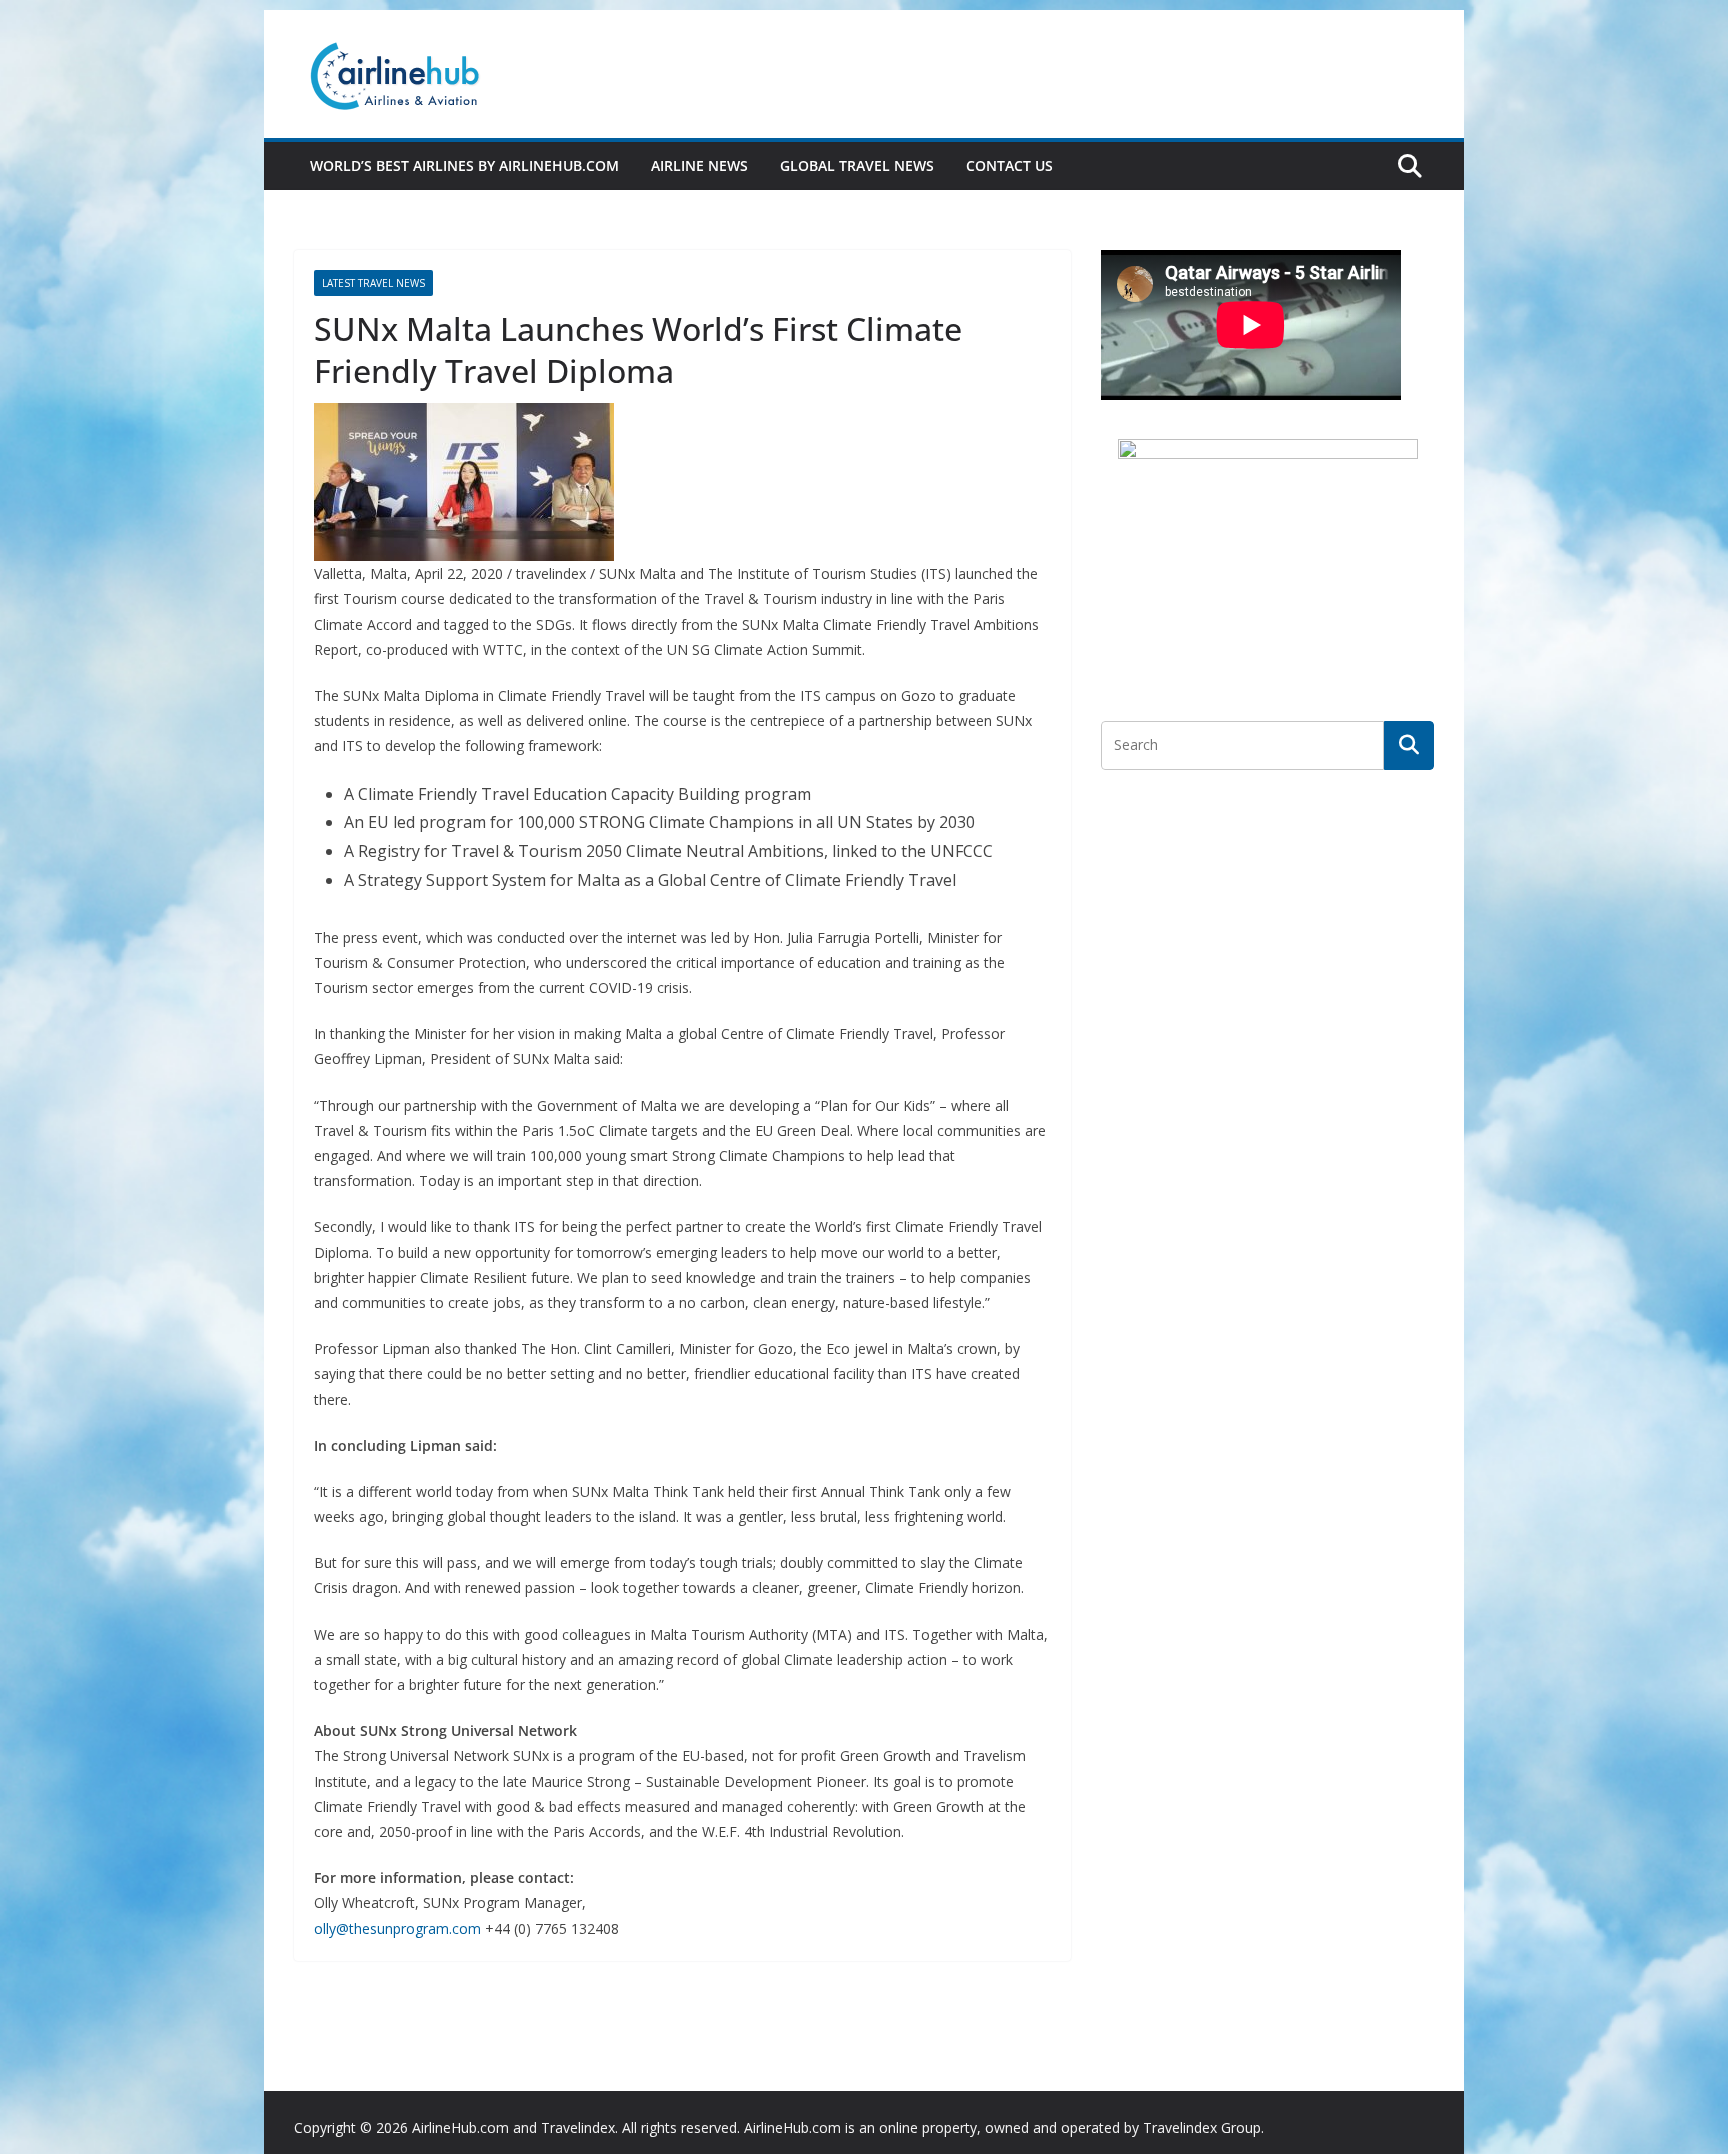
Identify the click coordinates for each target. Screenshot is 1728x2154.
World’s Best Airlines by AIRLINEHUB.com (464, 165)
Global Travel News (857, 165)
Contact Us (1009, 165)
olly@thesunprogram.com (397, 1928)
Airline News (699, 165)
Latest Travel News (373, 283)
